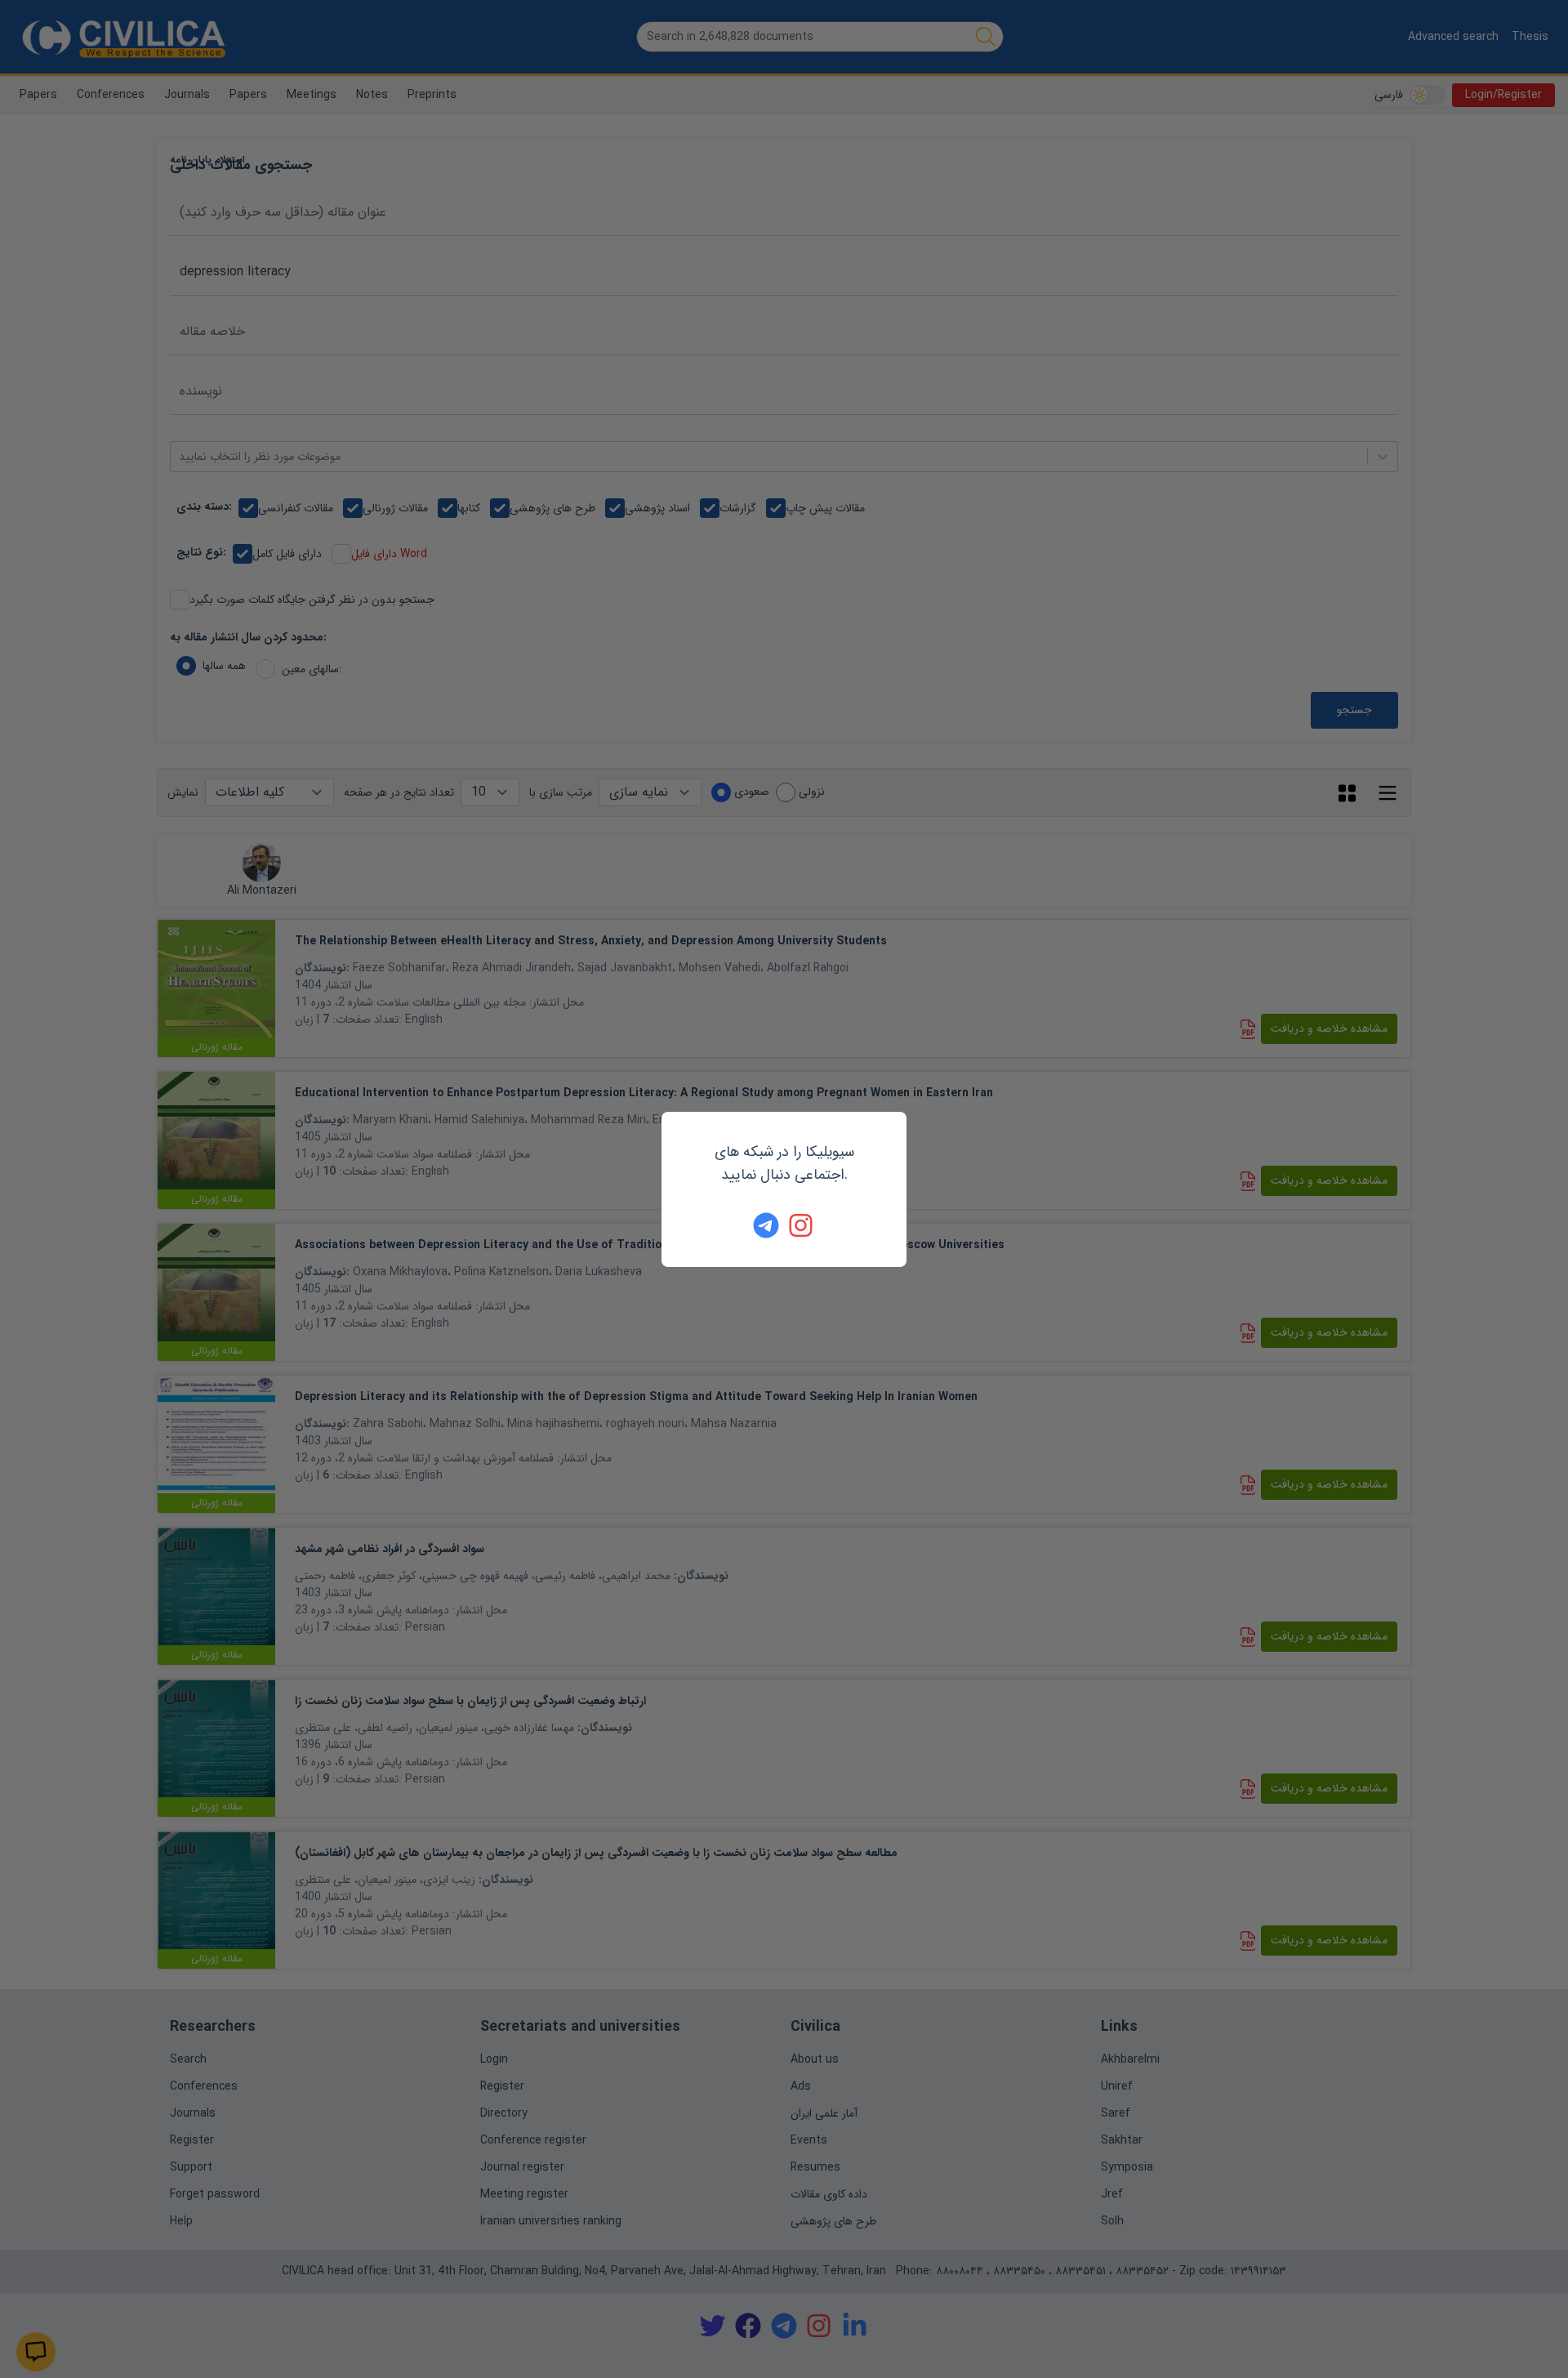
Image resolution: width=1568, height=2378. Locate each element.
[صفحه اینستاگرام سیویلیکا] (802, 1225)
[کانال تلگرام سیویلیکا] (766, 1225)
